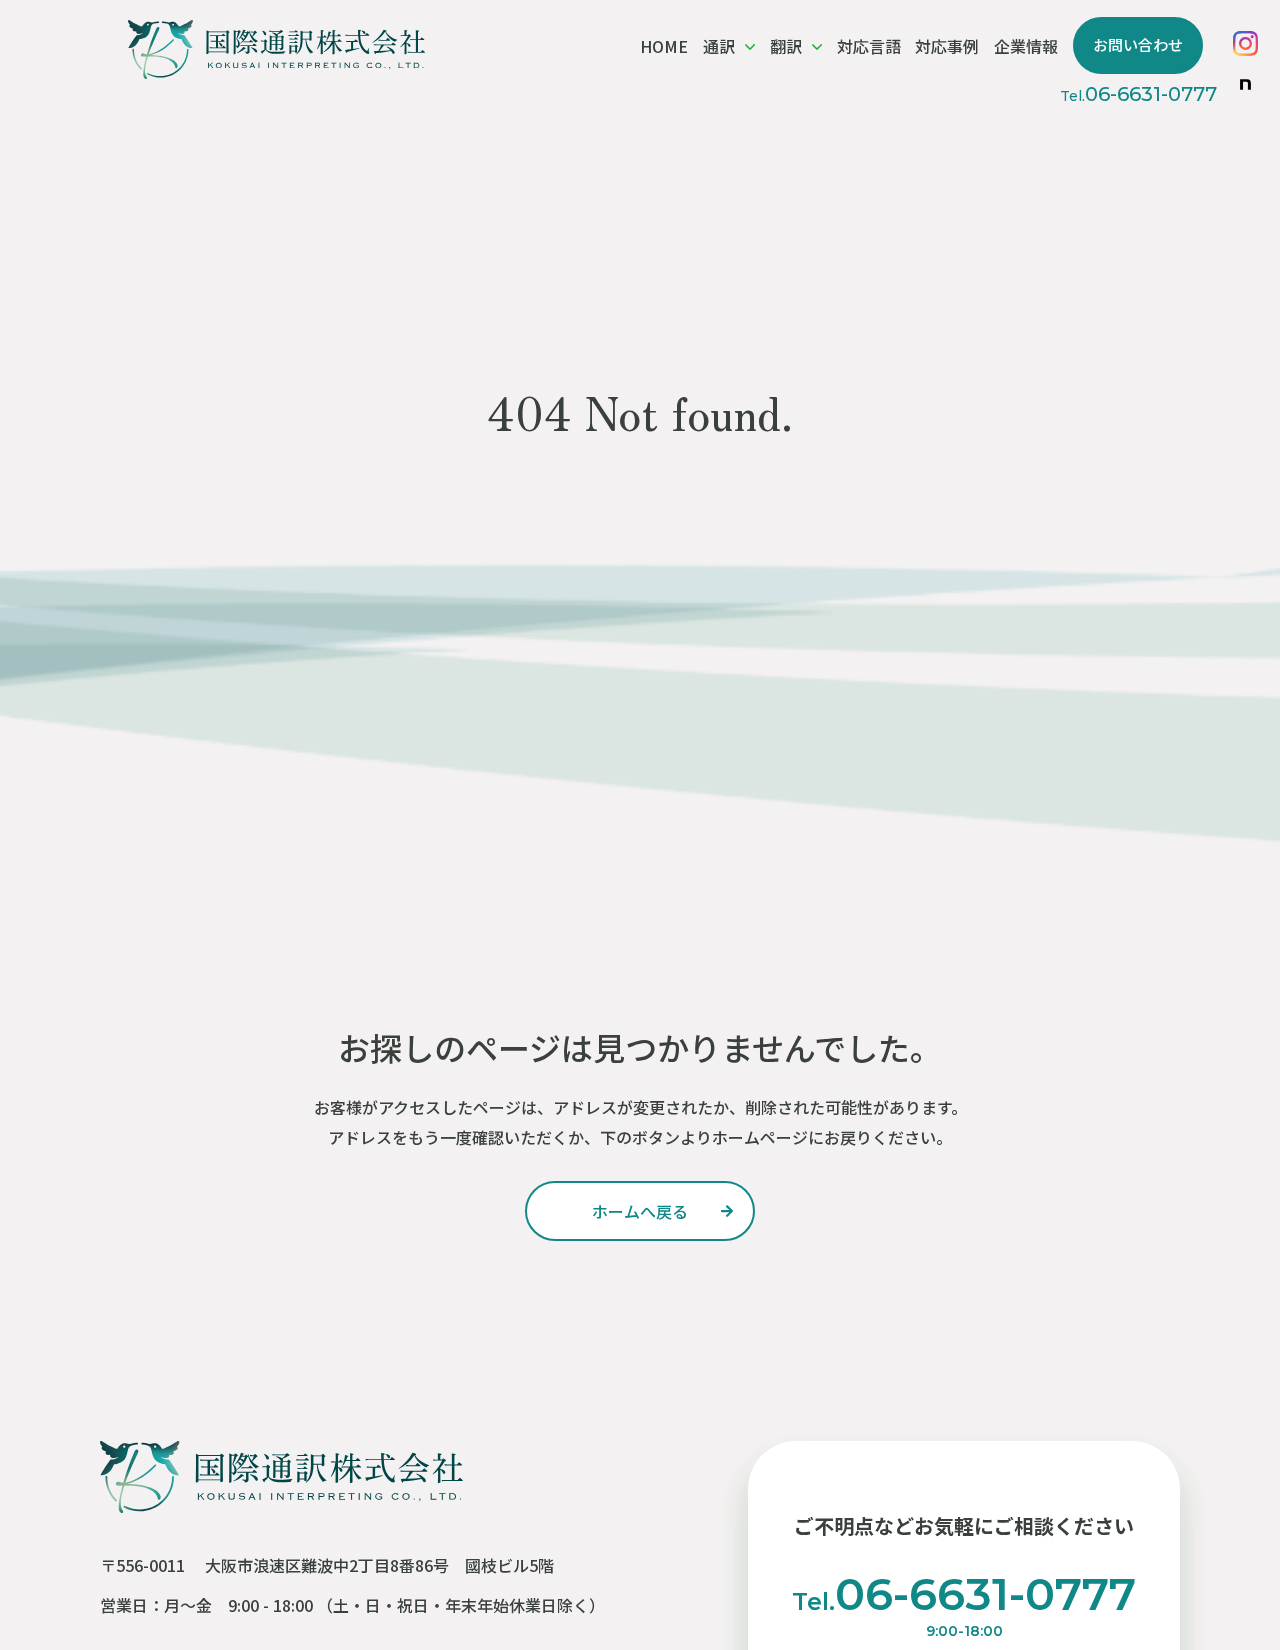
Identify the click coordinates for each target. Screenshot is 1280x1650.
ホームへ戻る (640, 1211)
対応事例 (947, 46)
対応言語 (869, 46)
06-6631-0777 (1138, 94)
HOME (664, 46)
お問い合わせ (1138, 44)
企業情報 (1026, 46)
